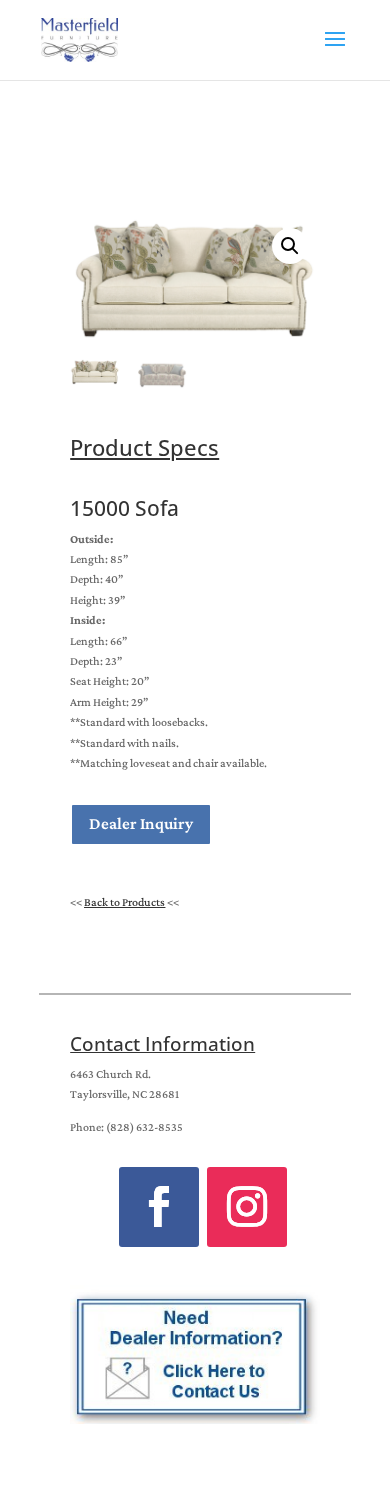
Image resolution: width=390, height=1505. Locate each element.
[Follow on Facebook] (159, 1207)
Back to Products (124, 902)
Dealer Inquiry (141, 823)
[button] (290, 246)
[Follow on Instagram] (247, 1207)
